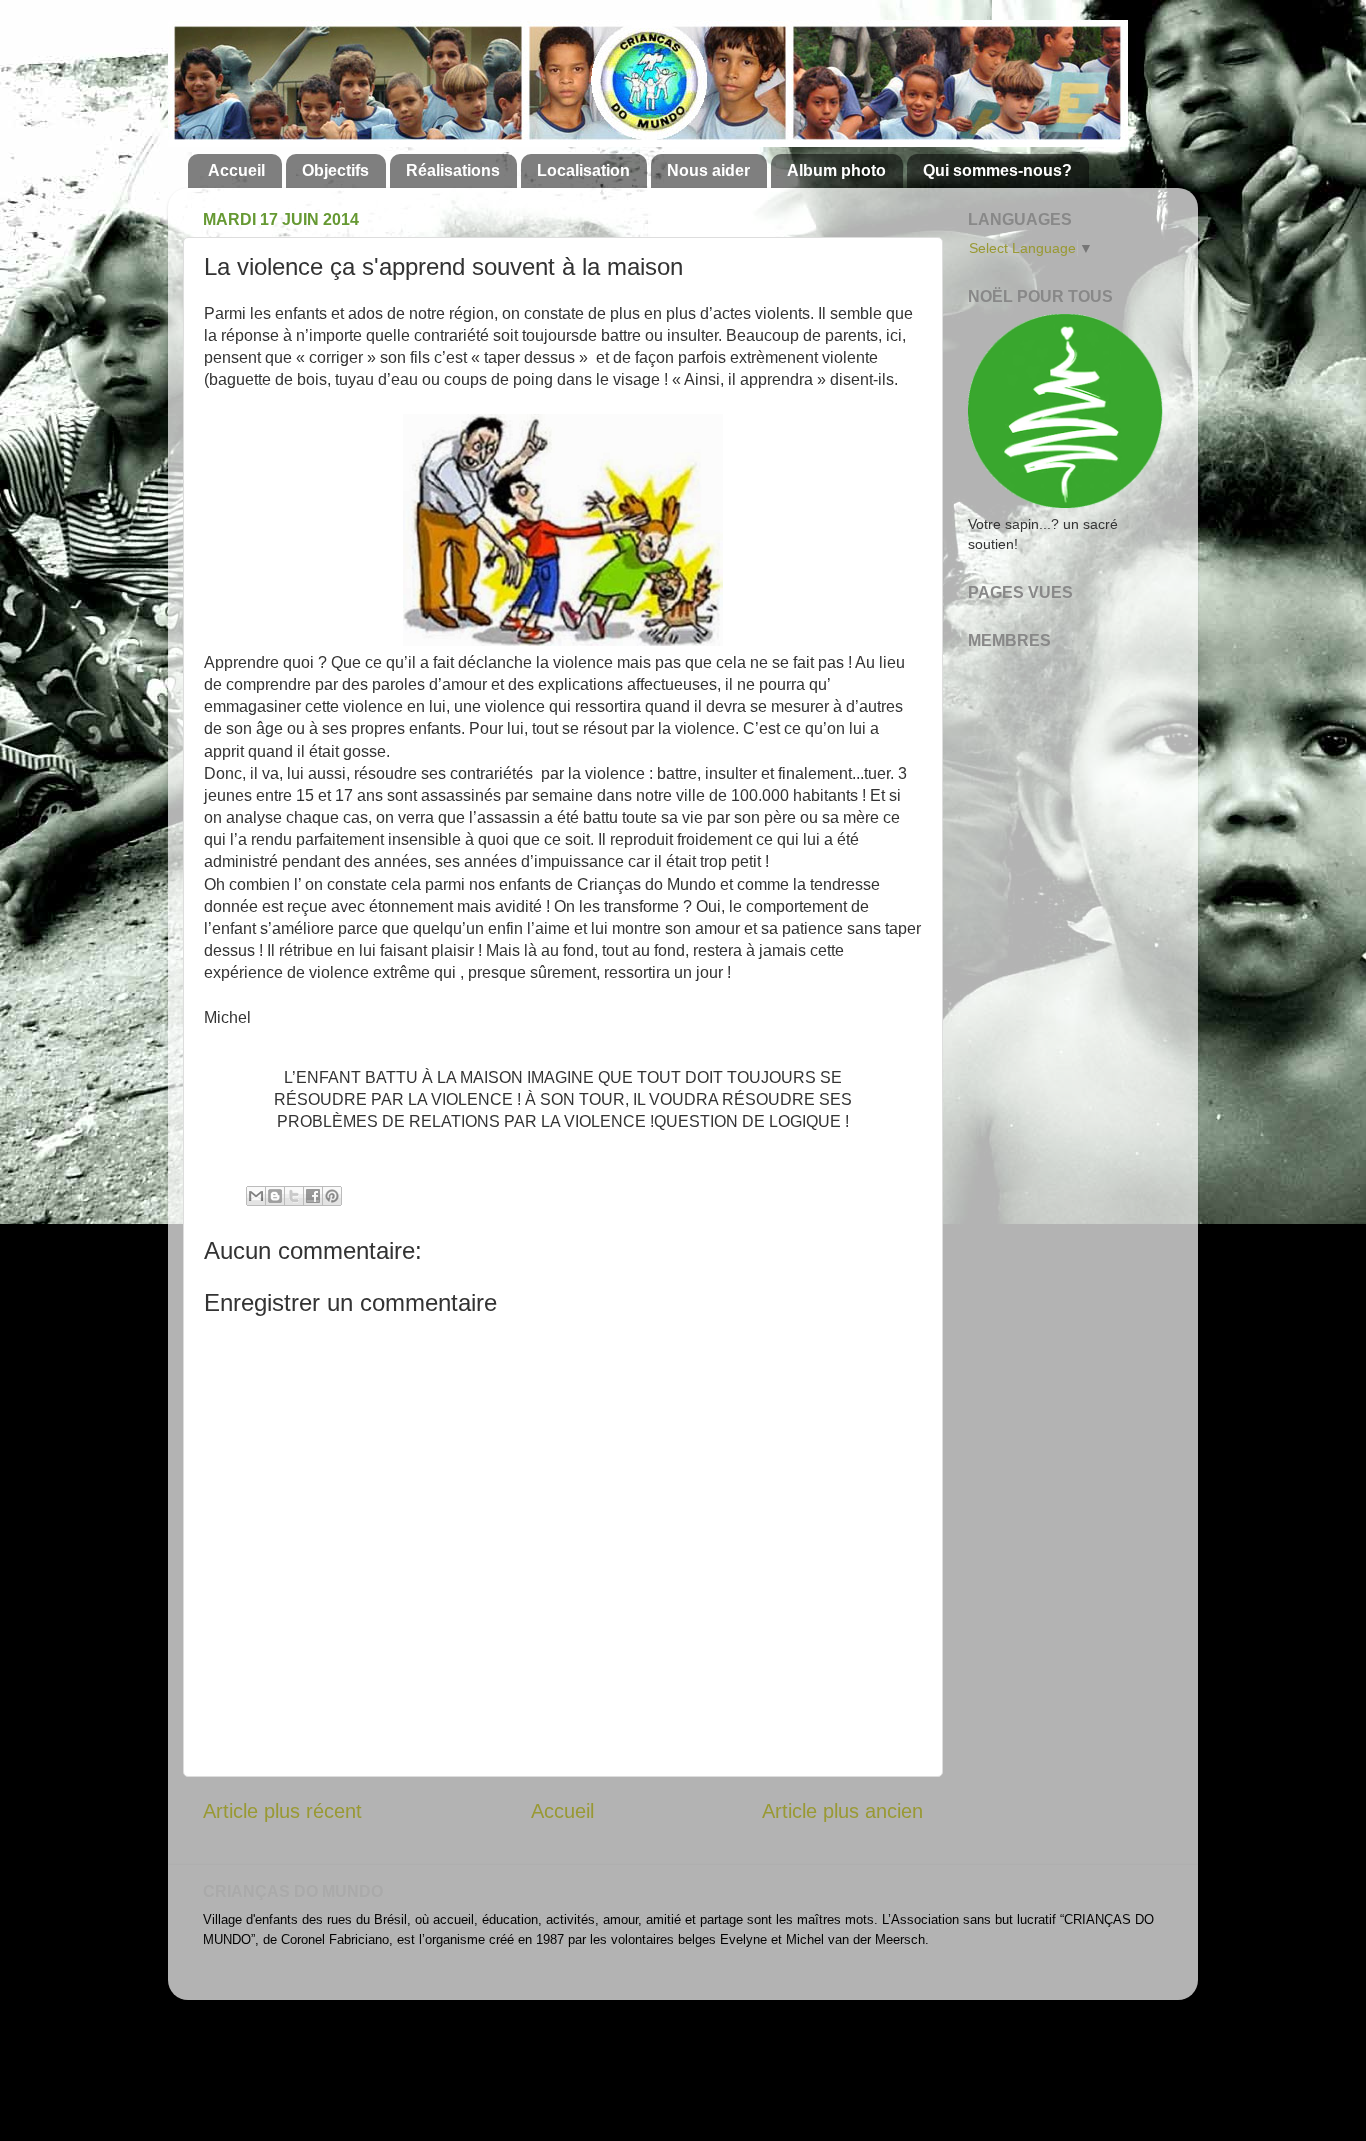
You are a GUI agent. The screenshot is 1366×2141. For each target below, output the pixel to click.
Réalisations (453, 170)
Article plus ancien (842, 1811)
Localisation (583, 170)
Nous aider (708, 170)
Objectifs (335, 170)
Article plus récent (282, 1811)
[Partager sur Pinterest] (332, 1196)
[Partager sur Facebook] (313, 1196)
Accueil (236, 170)
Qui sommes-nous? (997, 170)
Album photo (836, 170)
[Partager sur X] (294, 1196)
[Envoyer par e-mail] (256, 1196)
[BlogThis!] (275, 1196)
